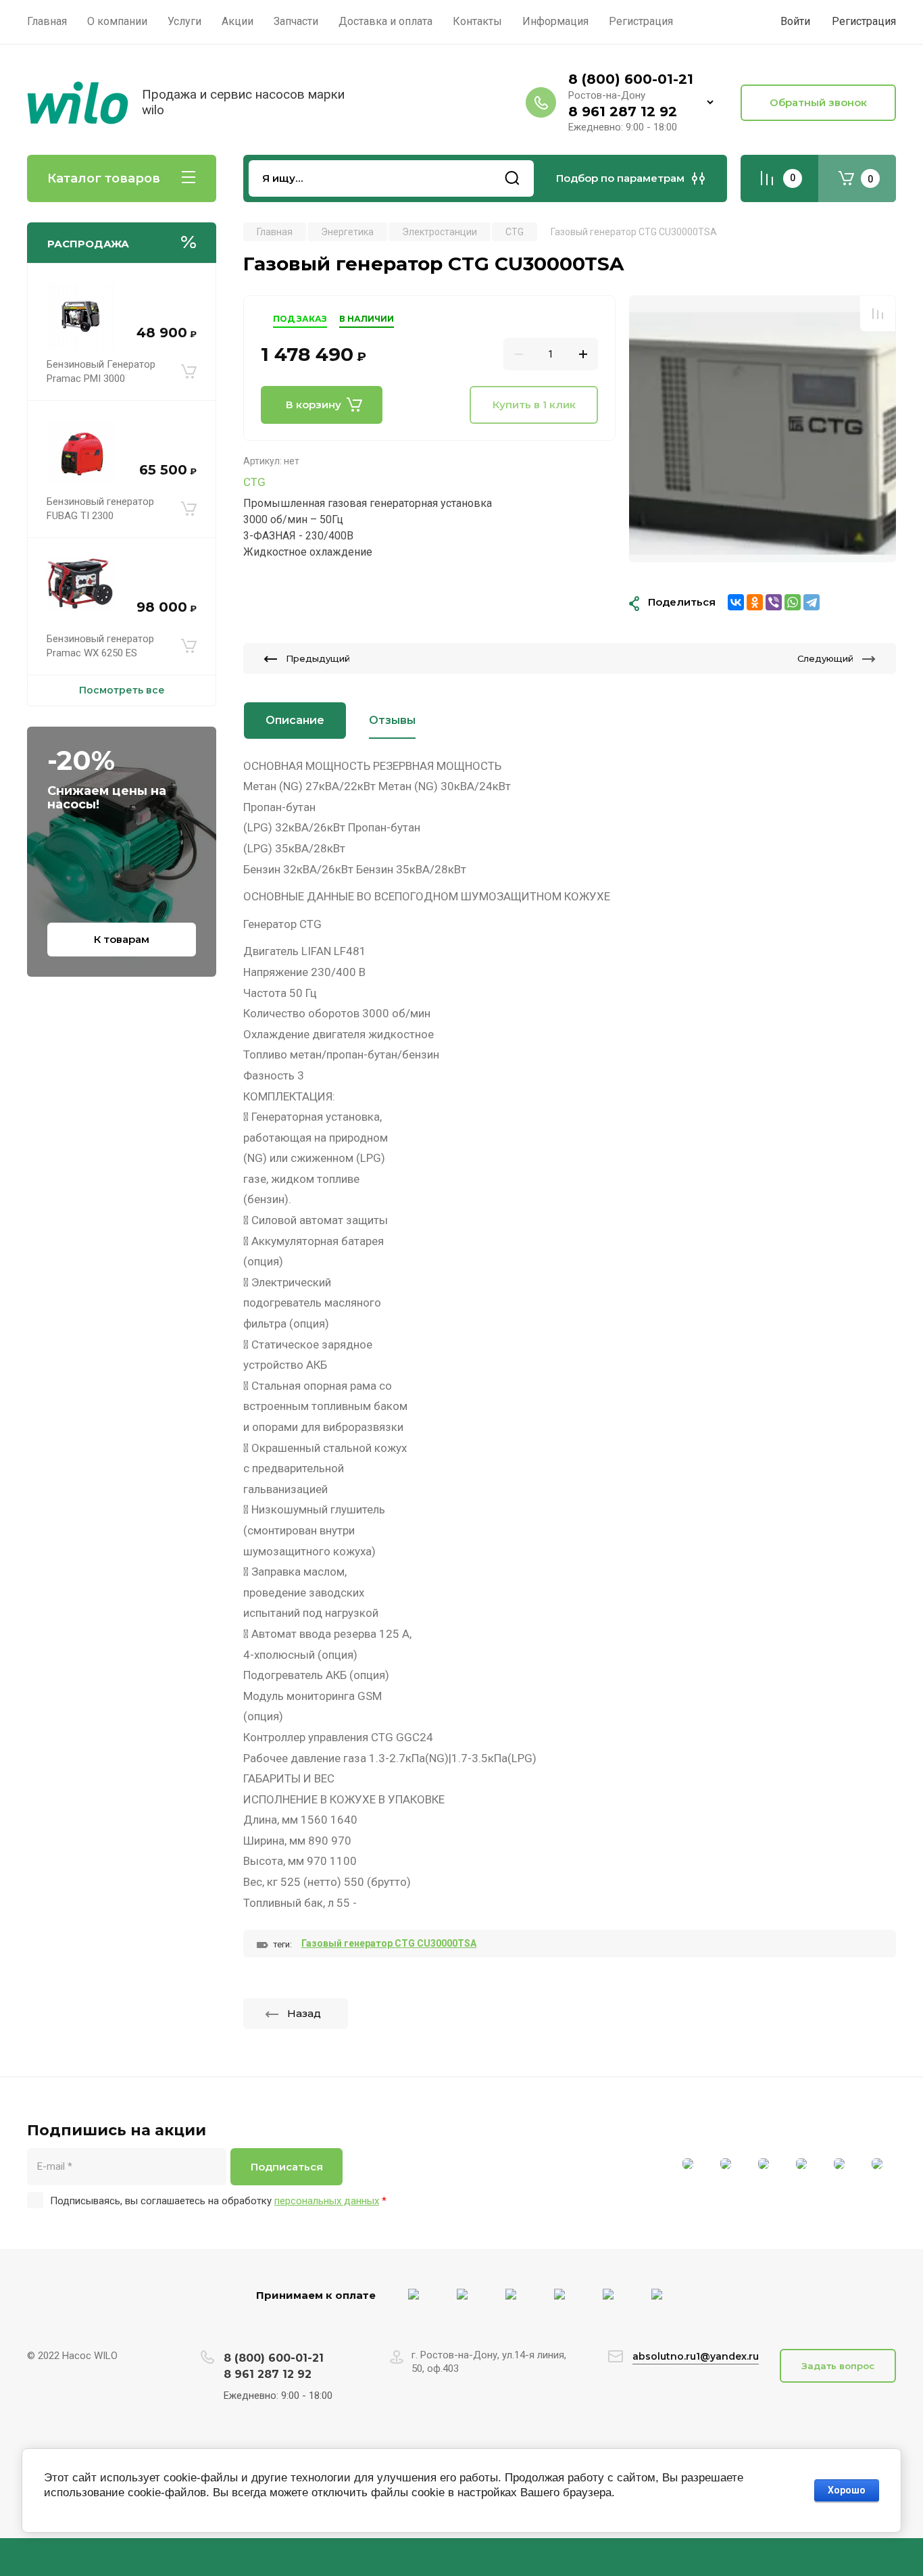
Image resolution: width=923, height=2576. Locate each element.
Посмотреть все (122, 690)
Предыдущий (318, 658)
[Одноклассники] (755, 602)
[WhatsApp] (793, 602)
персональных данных (327, 2201)
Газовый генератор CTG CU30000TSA (389, 1943)
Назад (304, 2013)
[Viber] (774, 602)
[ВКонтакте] (736, 602)
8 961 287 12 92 (623, 112)
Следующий (825, 658)
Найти (512, 178)
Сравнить (878, 314)
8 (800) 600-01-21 (631, 79)
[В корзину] (189, 372)
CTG (254, 482)
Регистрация (864, 21)
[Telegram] (812, 602)
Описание (295, 720)
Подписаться (287, 2167)
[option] (763, 429)
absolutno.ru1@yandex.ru (696, 2356)
